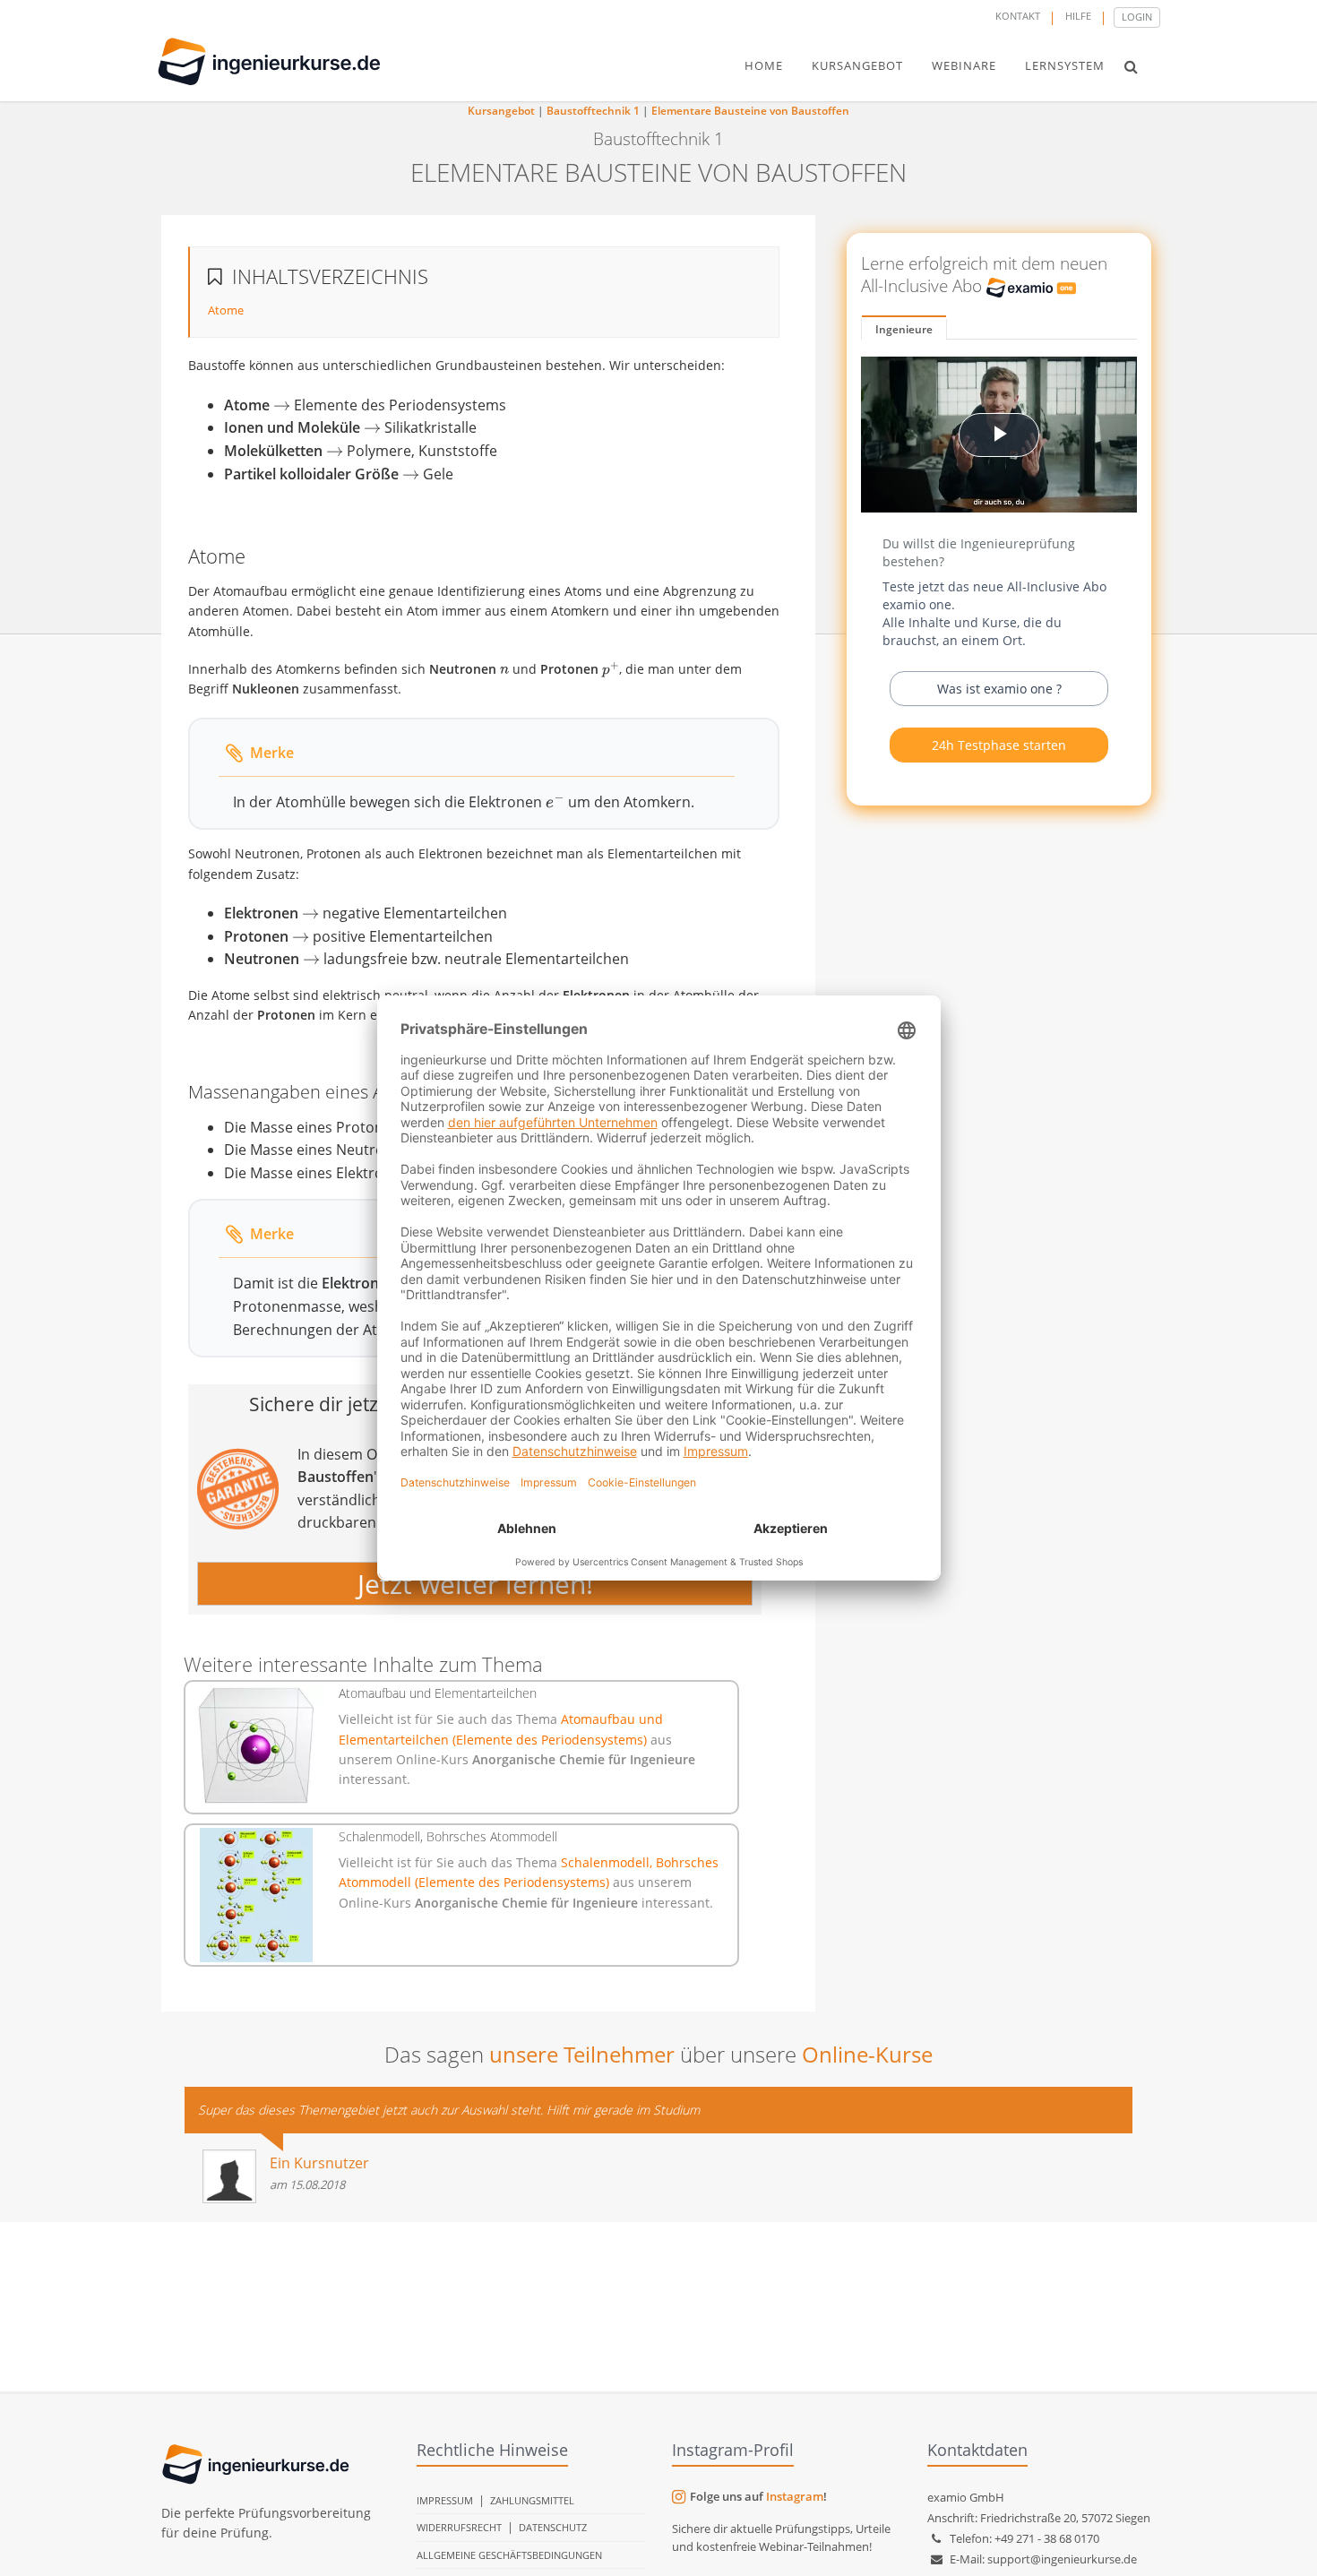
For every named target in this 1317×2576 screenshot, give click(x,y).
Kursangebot (501, 111)
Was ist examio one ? (999, 689)
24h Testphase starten (999, 745)
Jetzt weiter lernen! (475, 1584)
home (764, 65)
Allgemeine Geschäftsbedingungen (509, 2555)
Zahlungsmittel (532, 2500)
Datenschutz (553, 2527)
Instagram (795, 2496)
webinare (964, 65)
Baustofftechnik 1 (593, 111)
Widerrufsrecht (459, 2527)
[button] (1131, 66)
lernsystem (1065, 65)
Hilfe (1078, 16)
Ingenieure (904, 329)
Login (1137, 17)
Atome (226, 310)
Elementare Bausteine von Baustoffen (750, 111)
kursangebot (857, 65)
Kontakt (1018, 16)
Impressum (445, 2500)
